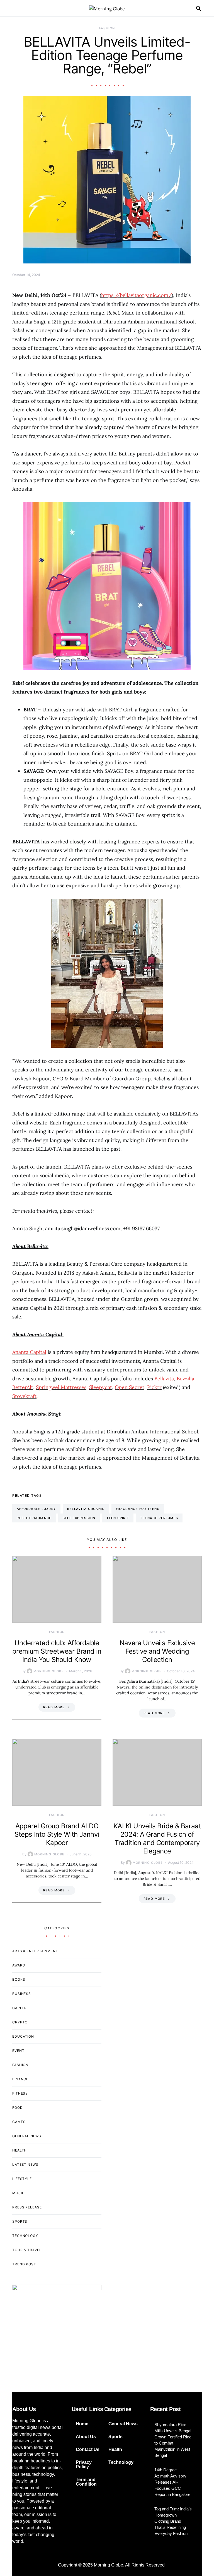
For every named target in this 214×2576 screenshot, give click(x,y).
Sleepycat (101, 1387)
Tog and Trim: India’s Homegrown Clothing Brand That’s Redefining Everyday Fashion (173, 2521)
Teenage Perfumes (159, 1518)
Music (19, 2193)
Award (19, 1965)
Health (20, 2150)
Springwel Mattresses (61, 1387)
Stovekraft (24, 1396)
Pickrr (154, 1387)
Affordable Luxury (36, 1509)
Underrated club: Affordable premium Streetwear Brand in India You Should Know (57, 1651)
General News (27, 2136)
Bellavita (164, 1379)
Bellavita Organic (86, 1509)
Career (20, 2008)
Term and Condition (86, 2482)
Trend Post (24, 2264)
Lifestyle (22, 2179)
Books (19, 1979)
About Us (86, 2437)
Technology (25, 2236)
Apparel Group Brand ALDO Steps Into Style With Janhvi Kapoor (57, 1834)
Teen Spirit (118, 1518)
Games (19, 2122)
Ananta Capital (29, 1352)
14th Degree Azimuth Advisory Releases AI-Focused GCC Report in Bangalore (172, 2482)
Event (18, 2051)
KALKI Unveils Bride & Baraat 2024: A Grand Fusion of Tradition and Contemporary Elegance (157, 1839)
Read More (54, 1707)
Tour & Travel (27, 2250)
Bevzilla (185, 1379)
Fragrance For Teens (138, 1509)
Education (23, 2036)
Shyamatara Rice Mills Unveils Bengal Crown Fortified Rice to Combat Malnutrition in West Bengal (173, 2440)
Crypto (20, 2022)
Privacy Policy (84, 2465)
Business (22, 1994)
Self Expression (79, 1518)
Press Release (27, 2207)
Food (18, 2108)
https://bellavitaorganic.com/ (136, 295)
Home (82, 2424)
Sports (20, 2221)
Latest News (25, 2164)
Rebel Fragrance (34, 1518)
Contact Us (88, 2449)
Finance (20, 2079)
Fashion (107, 28)
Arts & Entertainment (35, 1951)
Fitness (20, 2093)
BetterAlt (23, 1387)
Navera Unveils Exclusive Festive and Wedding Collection (157, 1651)
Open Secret (130, 1387)
